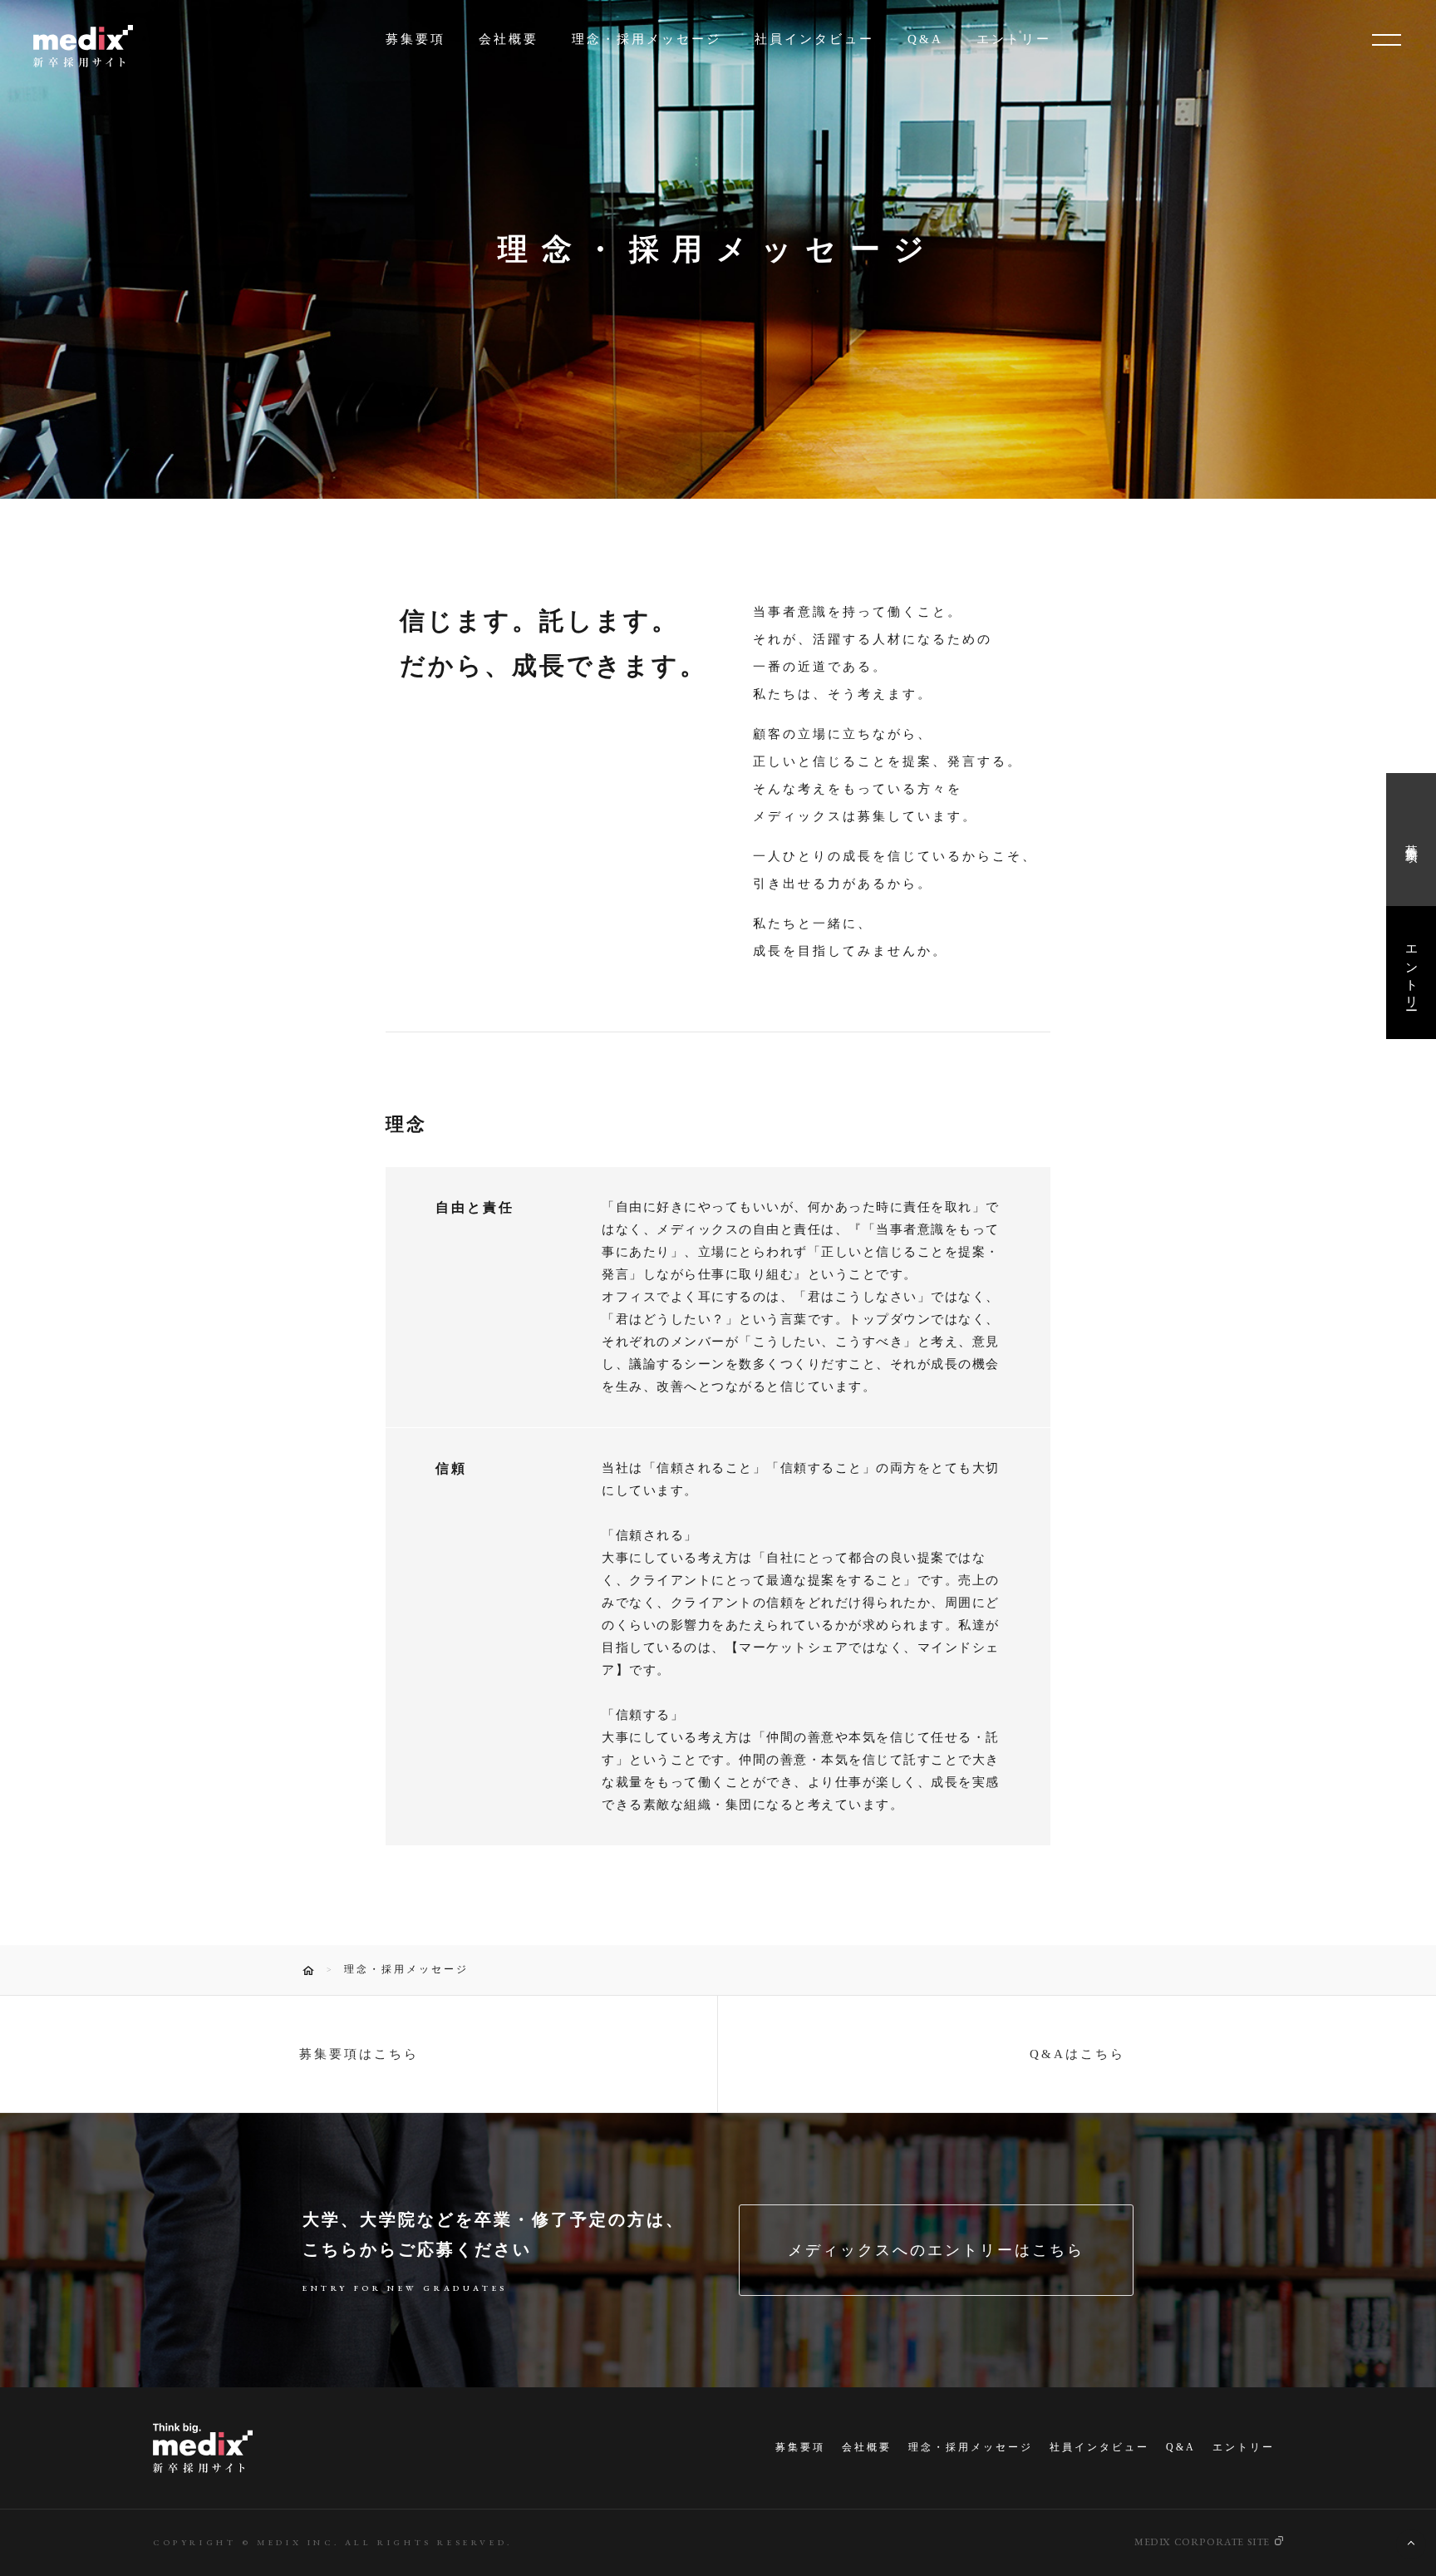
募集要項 (416, 39)
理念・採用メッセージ (647, 39)
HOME (308, 1970)
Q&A (925, 39)
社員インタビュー (814, 39)
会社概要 (509, 39)
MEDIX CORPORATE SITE (1202, 2542)
